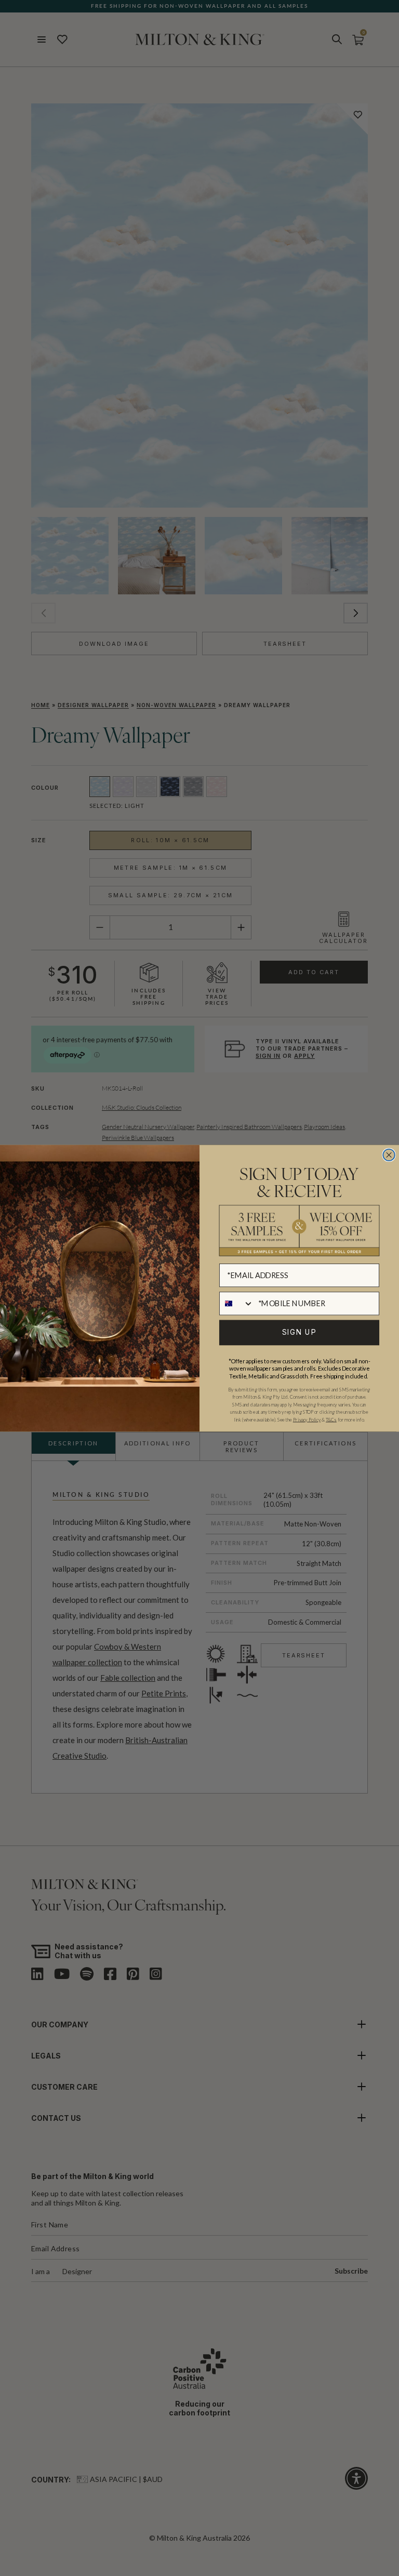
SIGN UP (300, 1332)
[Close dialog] (389, 1155)
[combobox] (237, 1303)
